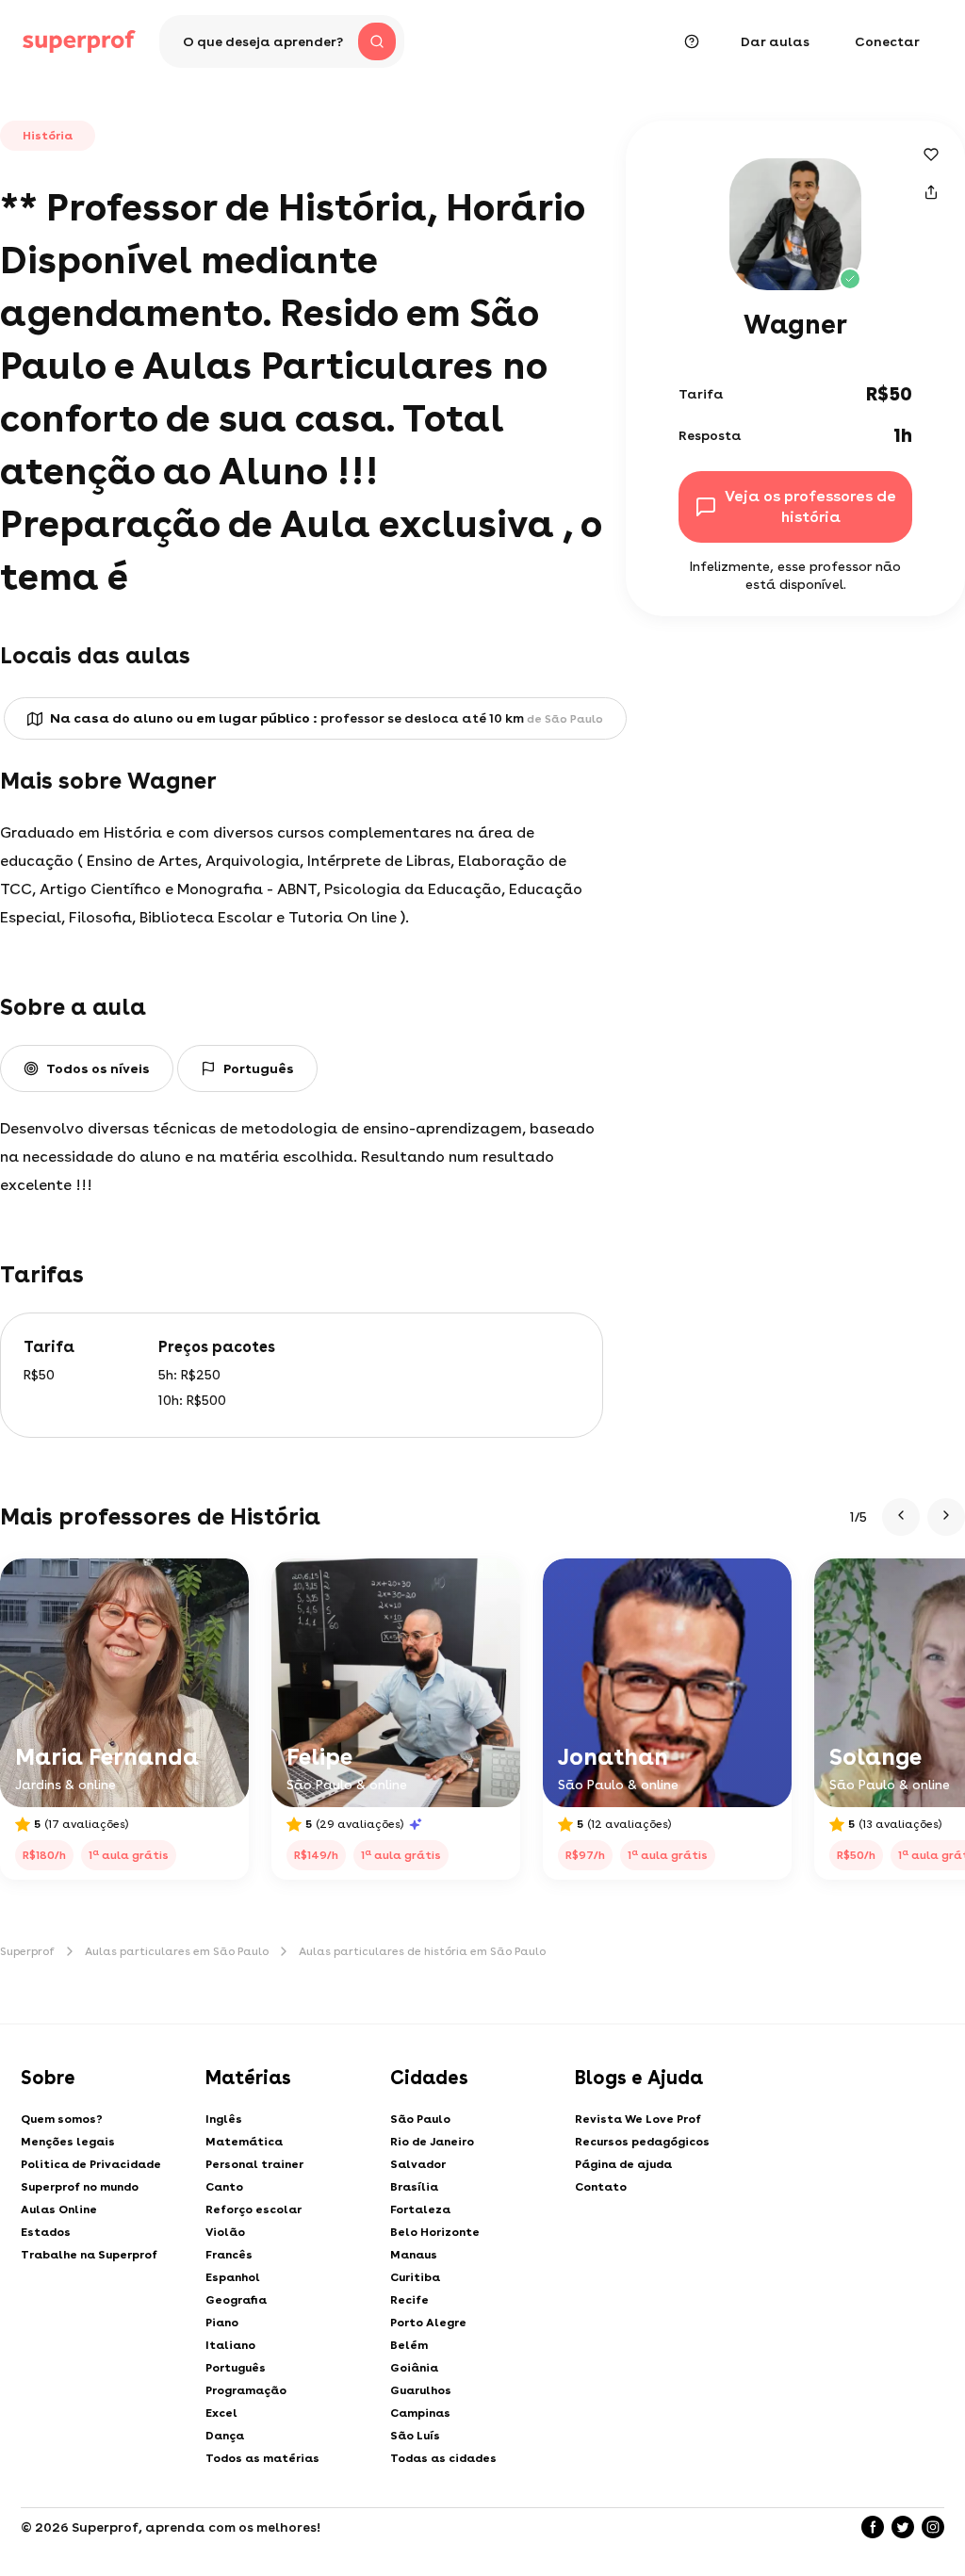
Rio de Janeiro (432, 2142)
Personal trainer (254, 2164)
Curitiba (415, 2277)
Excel (221, 2413)
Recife (409, 2300)
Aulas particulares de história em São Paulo (422, 1951)
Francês (229, 2255)
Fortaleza (420, 2209)
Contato (601, 2187)
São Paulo (420, 2119)
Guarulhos (421, 2390)
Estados (46, 2232)
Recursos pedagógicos (642, 2142)
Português (236, 2368)
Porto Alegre (428, 2323)
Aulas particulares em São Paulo (177, 1951)
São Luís (415, 2436)
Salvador (418, 2164)
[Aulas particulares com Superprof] (79, 41)
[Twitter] (903, 2527)
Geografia (236, 2300)
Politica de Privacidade (91, 2164)
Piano (222, 2323)
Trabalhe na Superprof (89, 2255)
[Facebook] (873, 2527)
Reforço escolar (254, 2209)
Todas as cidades (443, 2458)
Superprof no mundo (80, 2187)
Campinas (420, 2413)
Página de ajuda (623, 2164)
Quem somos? (62, 2119)
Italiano (230, 2345)
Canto (224, 2187)
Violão (225, 2232)
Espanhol (233, 2277)
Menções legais (68, 2142)
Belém (409, 2345)
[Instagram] (933, 2527)
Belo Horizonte (435, 2232)
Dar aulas (775, 41)
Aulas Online (59, 2209)
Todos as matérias (262, 2458)
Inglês (224, 2119)
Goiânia (414, 2368)
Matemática (244, 2142)
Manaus (414, 2255)
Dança (225, 2436)
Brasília (414, 2187)
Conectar (887, 41)
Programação (246, 2390)
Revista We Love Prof (638, 2119)
